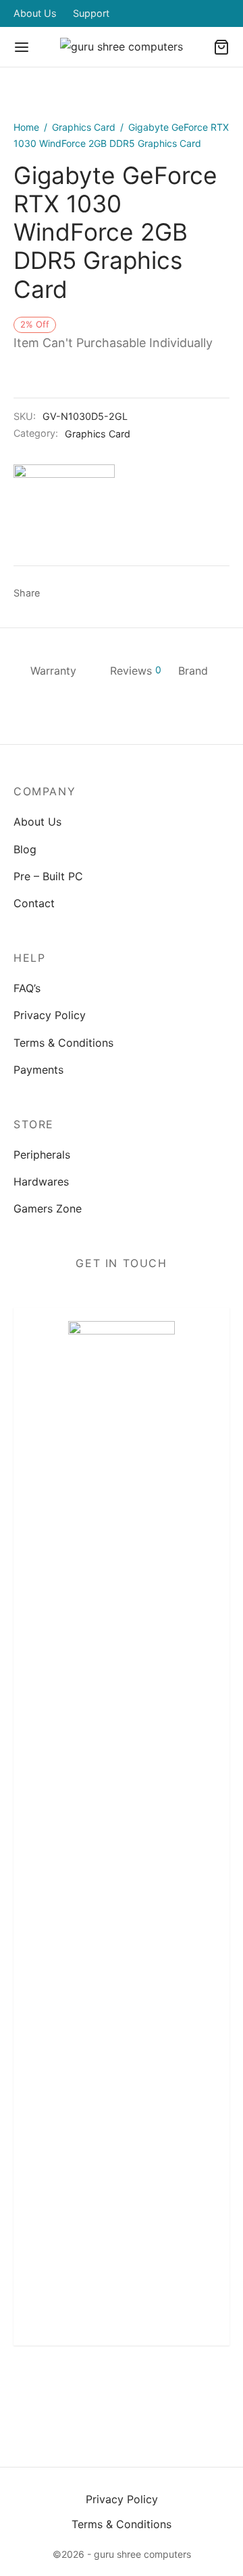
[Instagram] (122, 2389)
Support (91, 13)
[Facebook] (57, 594)
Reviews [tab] (136, 671)
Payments (38, 1070)
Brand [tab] (193, 671)
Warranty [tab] (53, 671)
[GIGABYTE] (64, 515)
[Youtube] (185, 2389)
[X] (82, 594)
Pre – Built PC (48, 876)
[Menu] (22, 47)
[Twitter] (90, 2389)
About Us (35, 13)
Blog (25, 849)
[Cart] (221, 47)
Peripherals (42, 1155)
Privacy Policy (50, 1015)
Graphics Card (84, 127)
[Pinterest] (107, 594)
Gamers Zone (48, 1208)
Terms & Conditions (63, 1043)
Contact (34, 903)
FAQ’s (27, 988)
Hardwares (41, 1182)
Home (26, 127)
